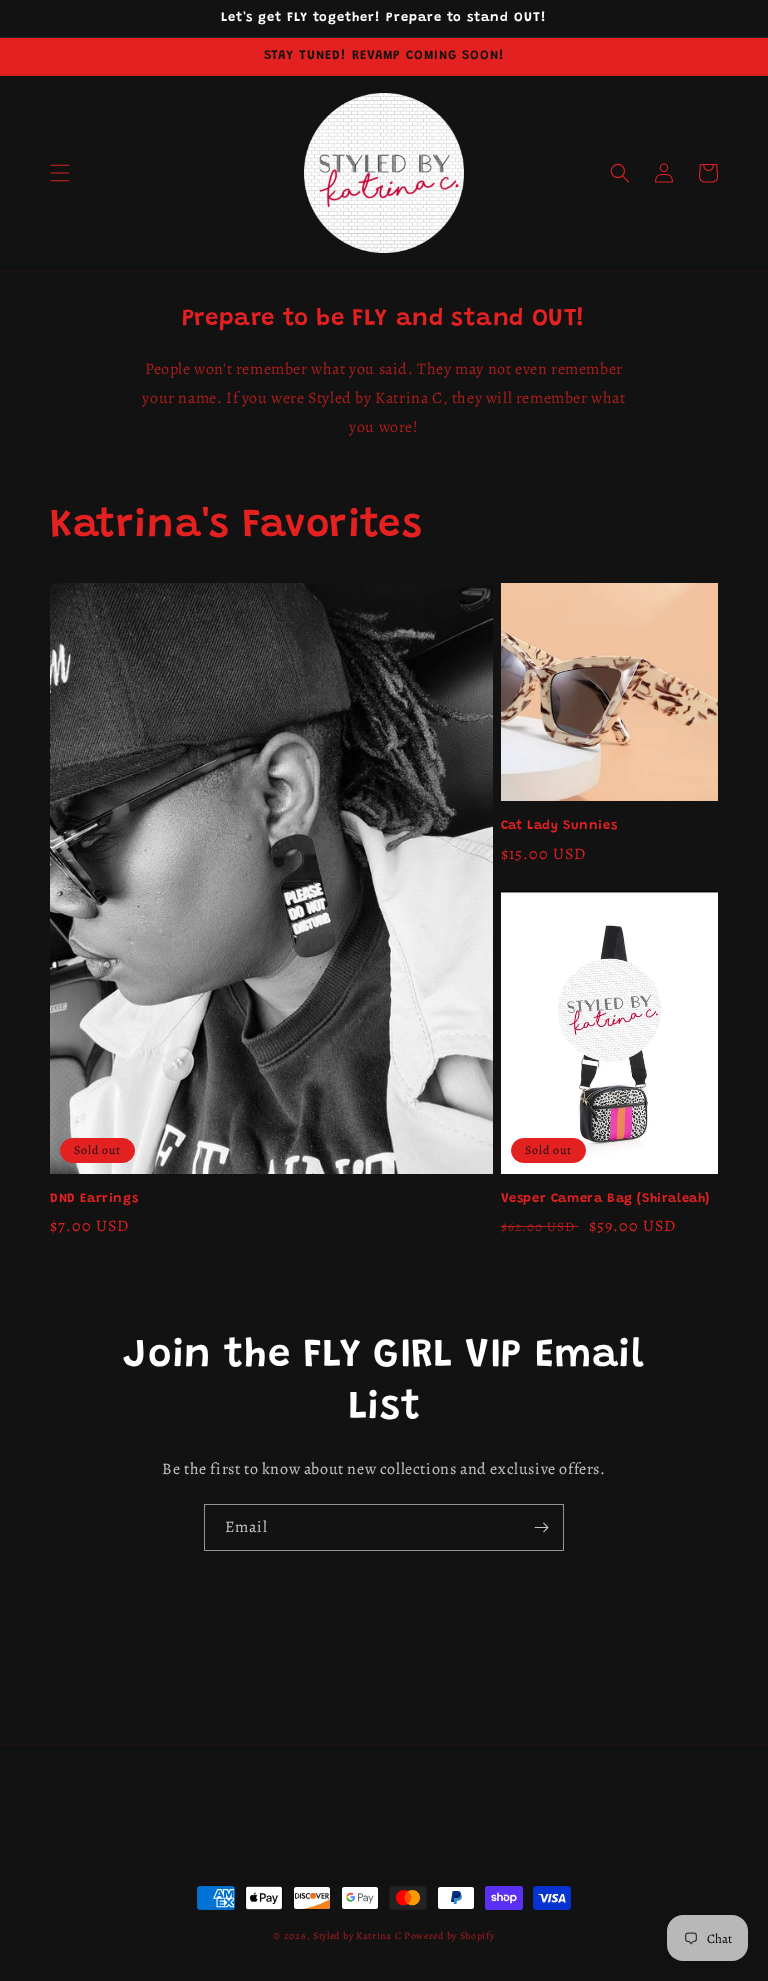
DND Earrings (94, 1198)
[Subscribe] (541, 1527)
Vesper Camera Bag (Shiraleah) (605, 1198)
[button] (60, 173)
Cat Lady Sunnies (559, 825)
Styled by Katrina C (358, 1935)
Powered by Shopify (449, 1935)
